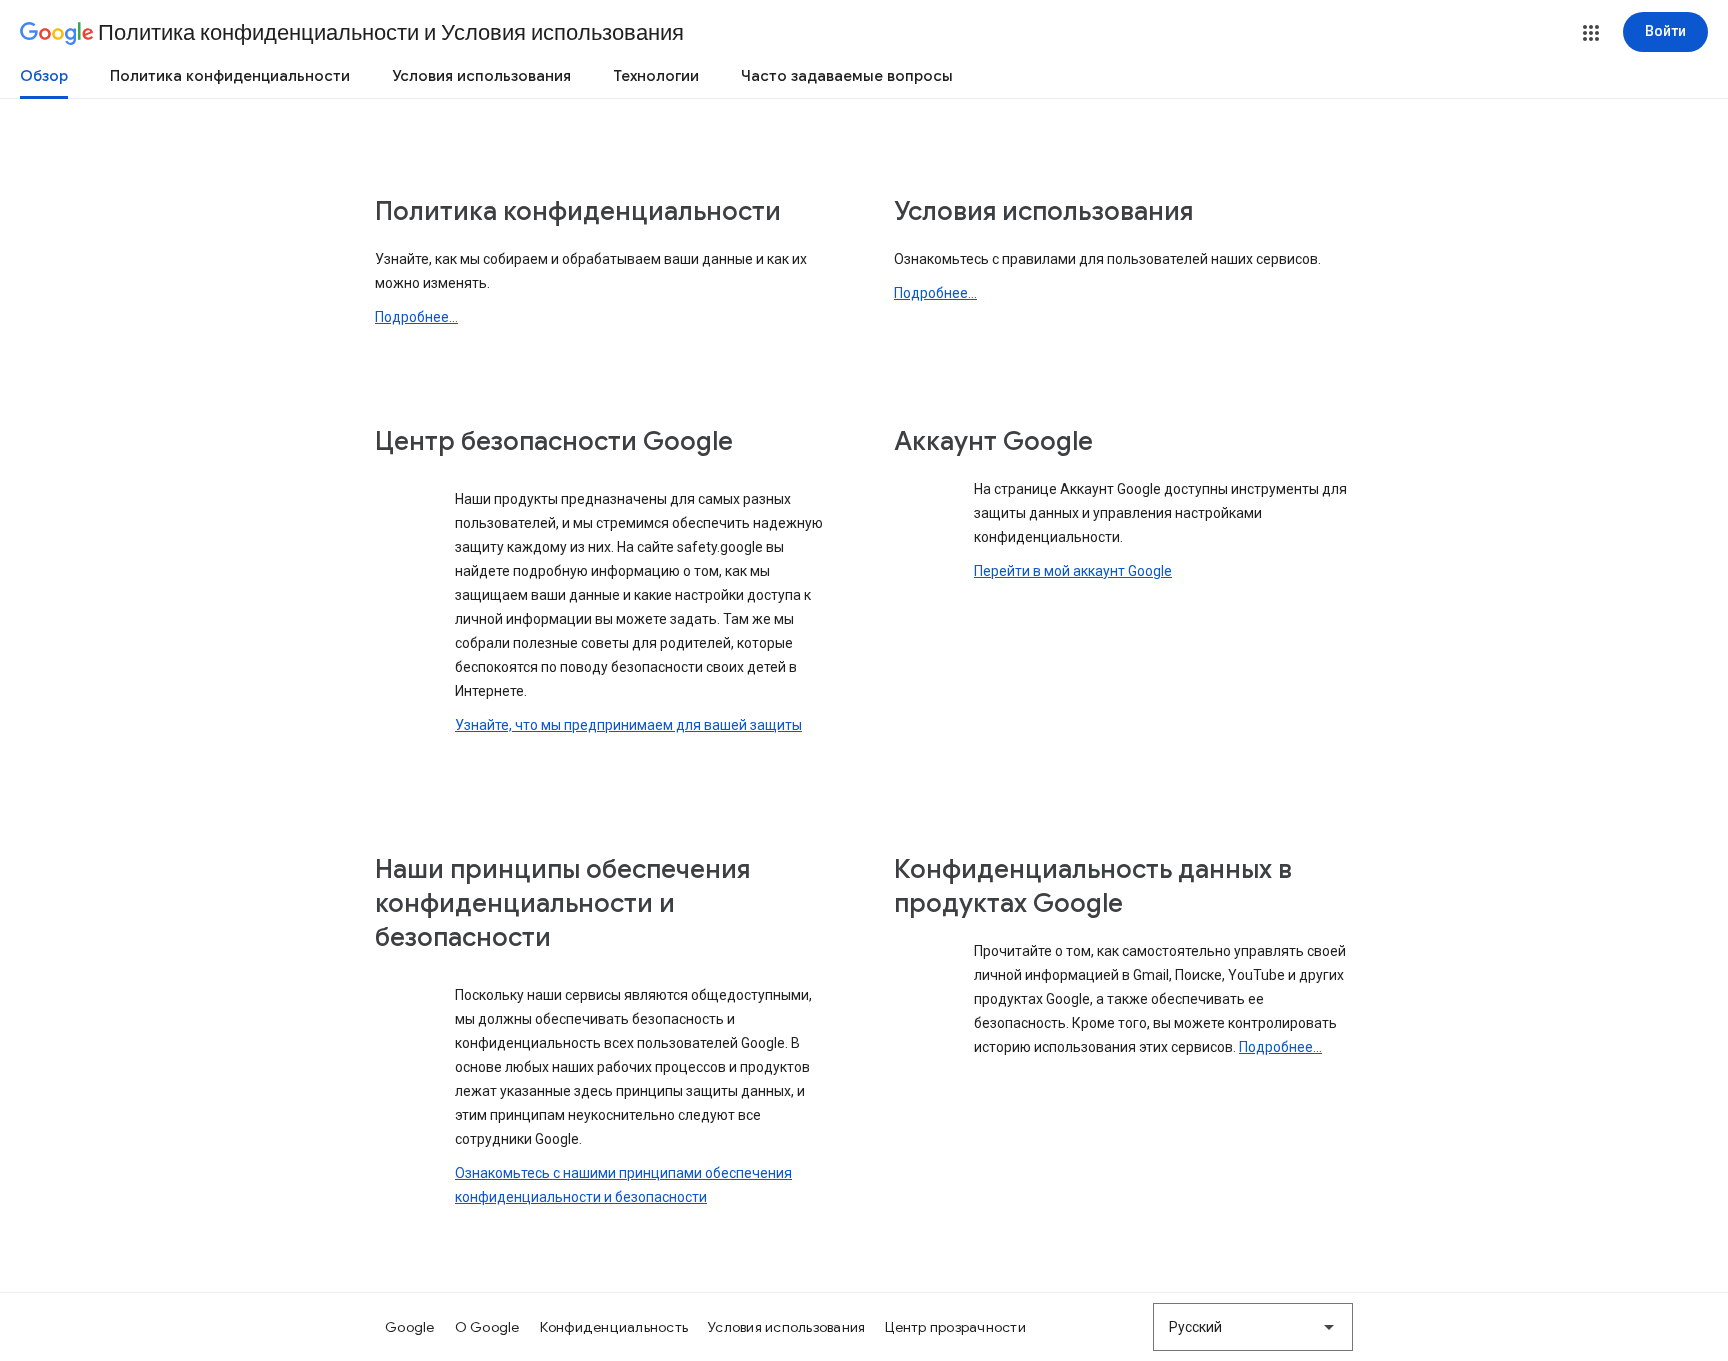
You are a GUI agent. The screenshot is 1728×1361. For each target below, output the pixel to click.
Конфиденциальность (614, 1327)
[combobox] (1253, 1327)
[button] (1591, 33)
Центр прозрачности (955, 1327)
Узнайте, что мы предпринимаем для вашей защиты (628, 725)
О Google (487, 1327)
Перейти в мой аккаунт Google (1073, 571)
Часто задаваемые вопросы (847, 76)
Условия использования (481, 76)
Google (410, 1327)
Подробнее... (416, 317)
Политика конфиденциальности (230, 76)
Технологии (656, 76)
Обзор (44, 76)
